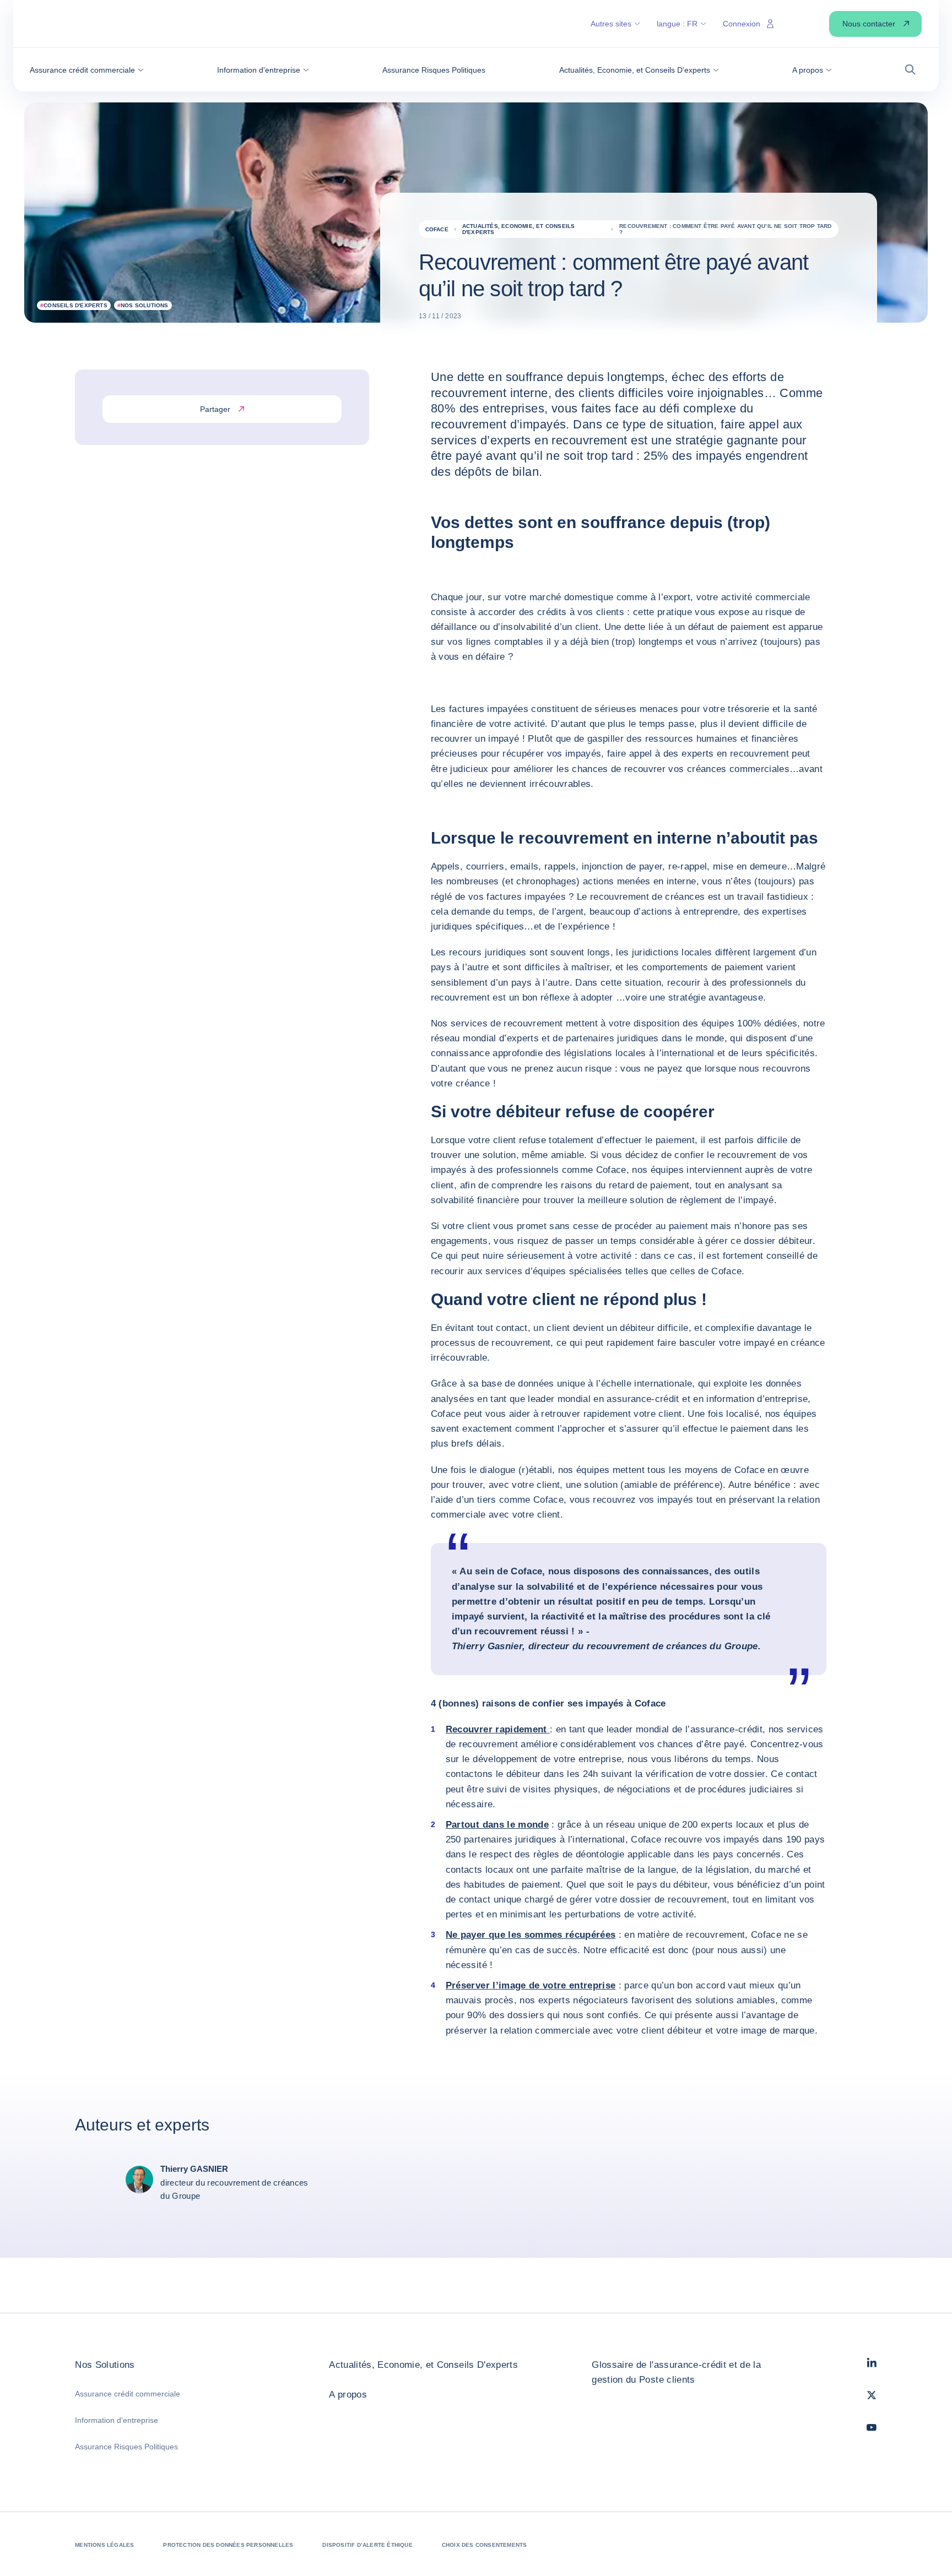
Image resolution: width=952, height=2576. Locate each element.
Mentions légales (104, 2545)
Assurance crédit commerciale (128, 2394)
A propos (348, 2395)
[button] (87, 70)
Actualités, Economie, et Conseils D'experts (423, 2365)
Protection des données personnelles (228, 2545)
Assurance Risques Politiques (126, 2447)
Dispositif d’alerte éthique (367, 2545)
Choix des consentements (485, 2545)
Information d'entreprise (117, 2420)
